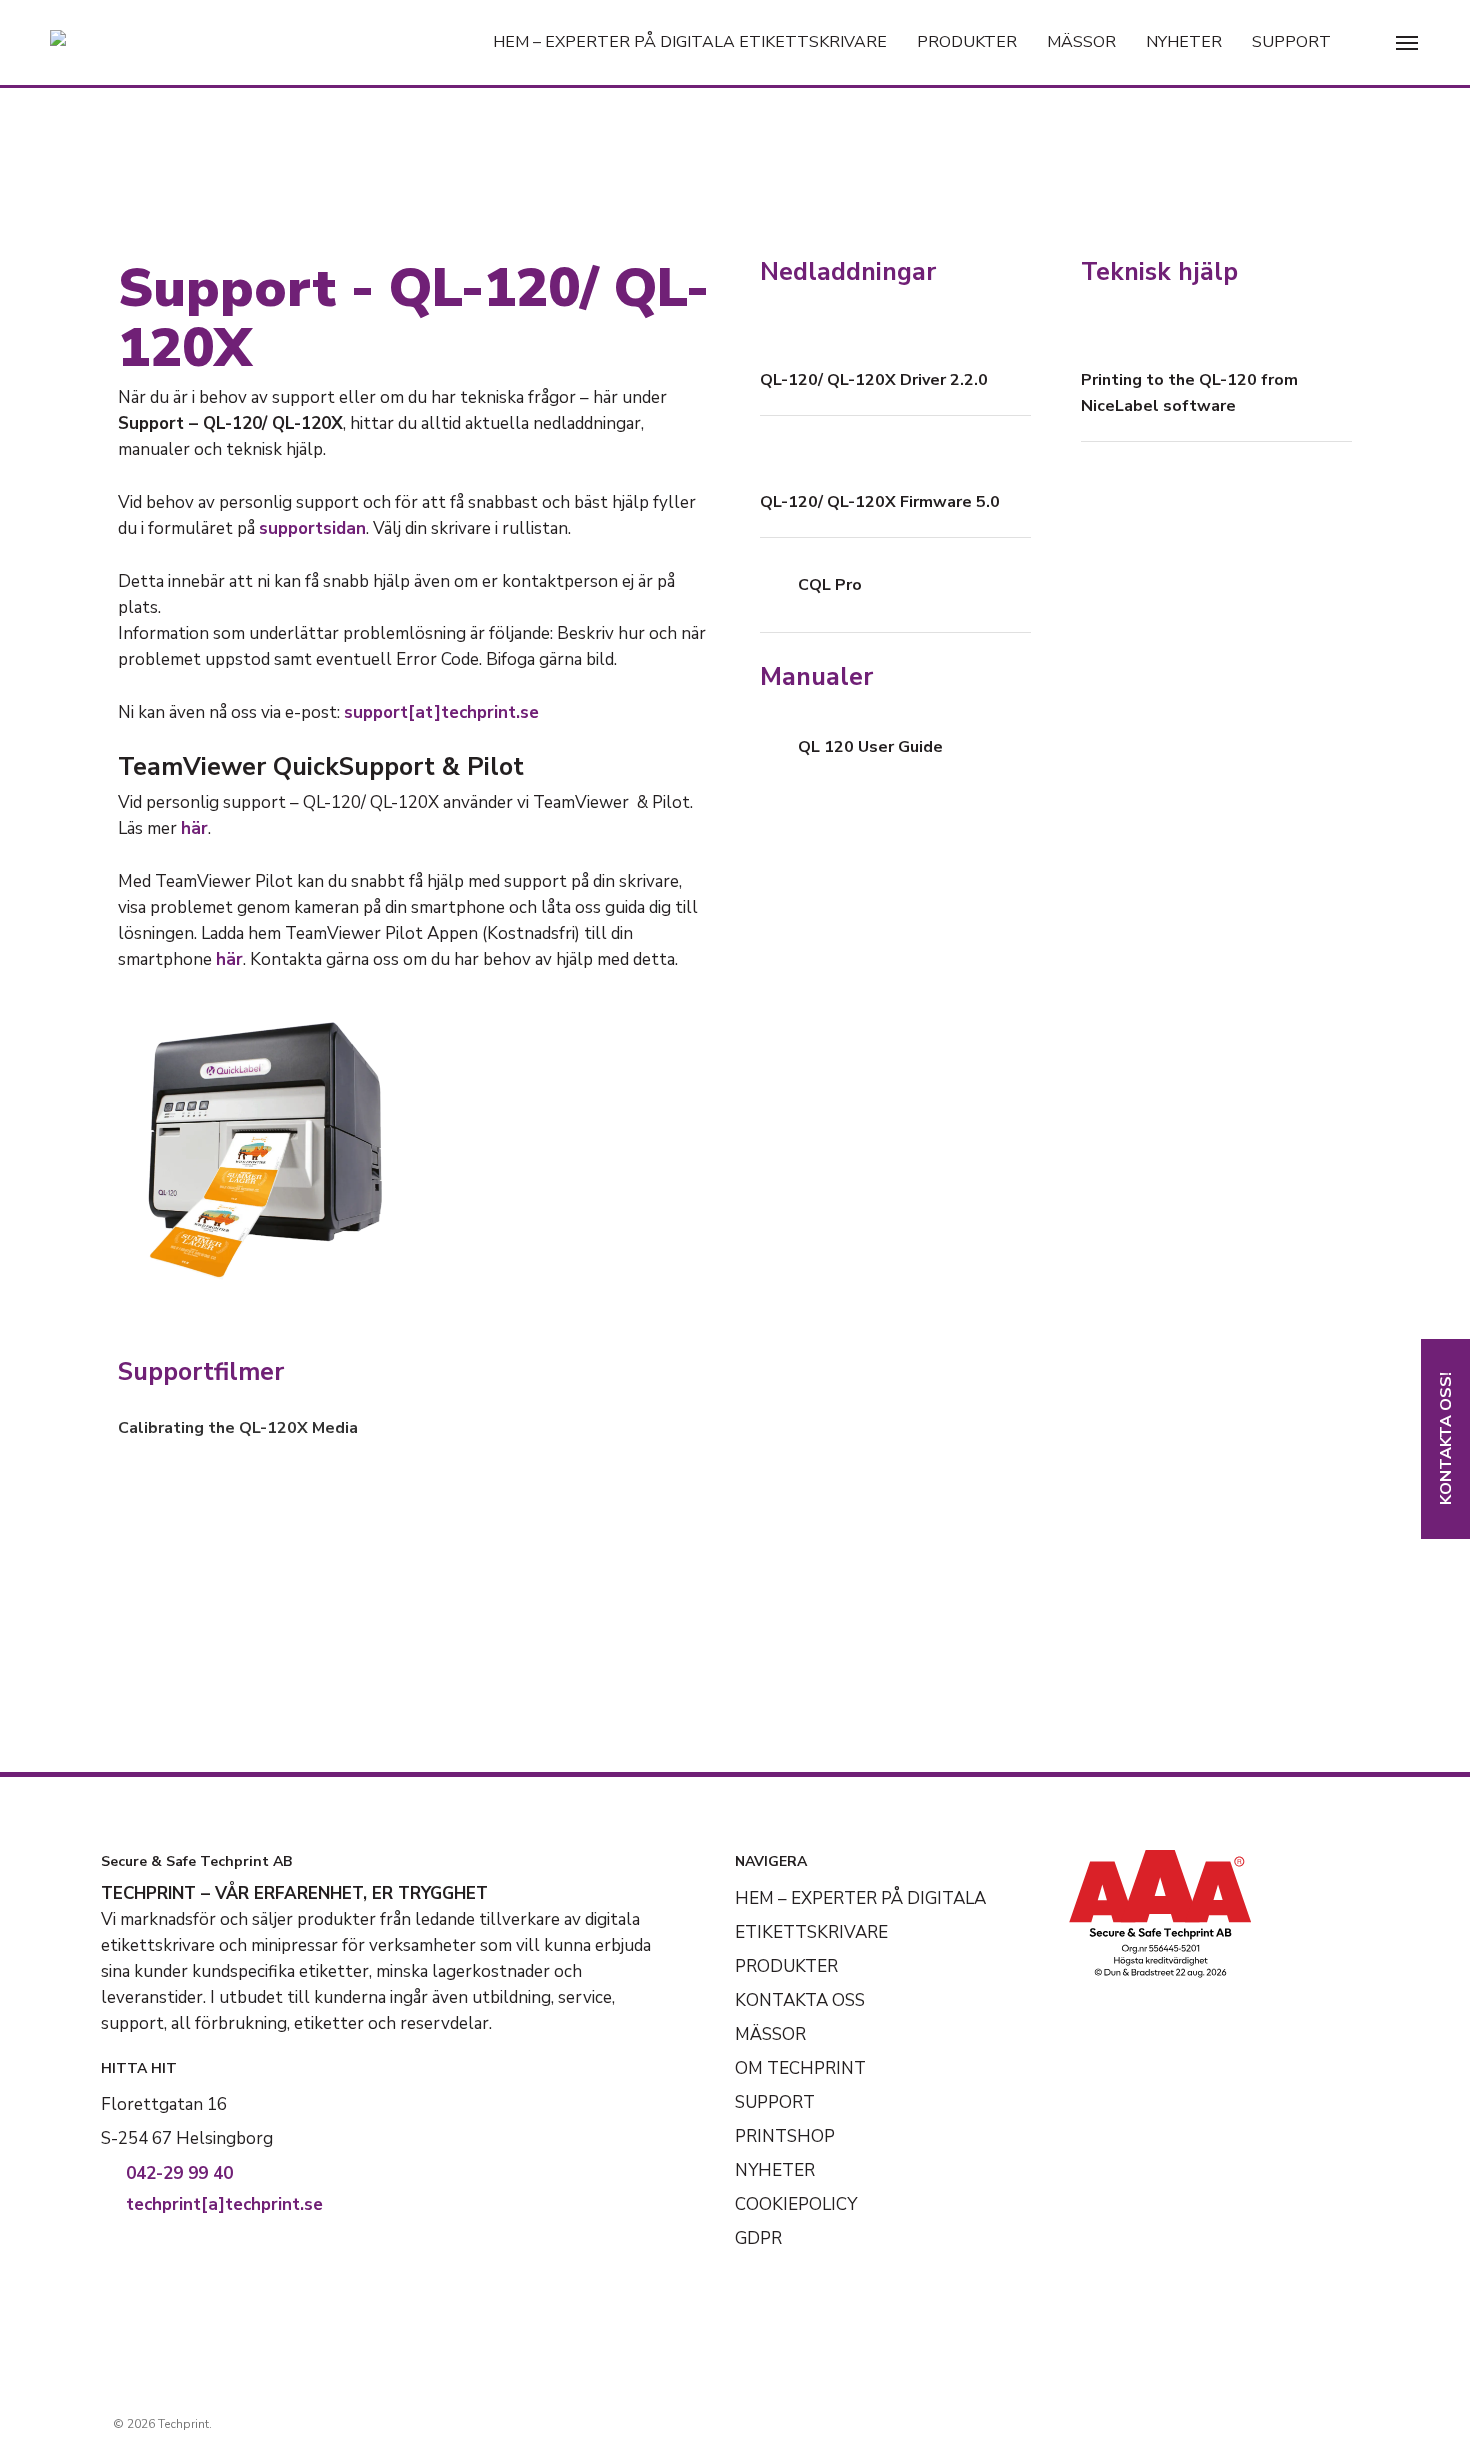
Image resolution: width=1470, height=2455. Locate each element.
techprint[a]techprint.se (224, 2204)
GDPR (758, 2238)
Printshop (785, 2136)
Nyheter (775, 2170)
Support (775, 2102)
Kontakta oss (800, 2000)
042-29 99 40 (179, 2173)
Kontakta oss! (1446, 1439)
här (194, 828)
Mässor (770, 2034)
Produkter (786, 1966)
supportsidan (312, 528)
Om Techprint (800, 2068)
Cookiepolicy (796, 2204)
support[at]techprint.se (441, 712)
